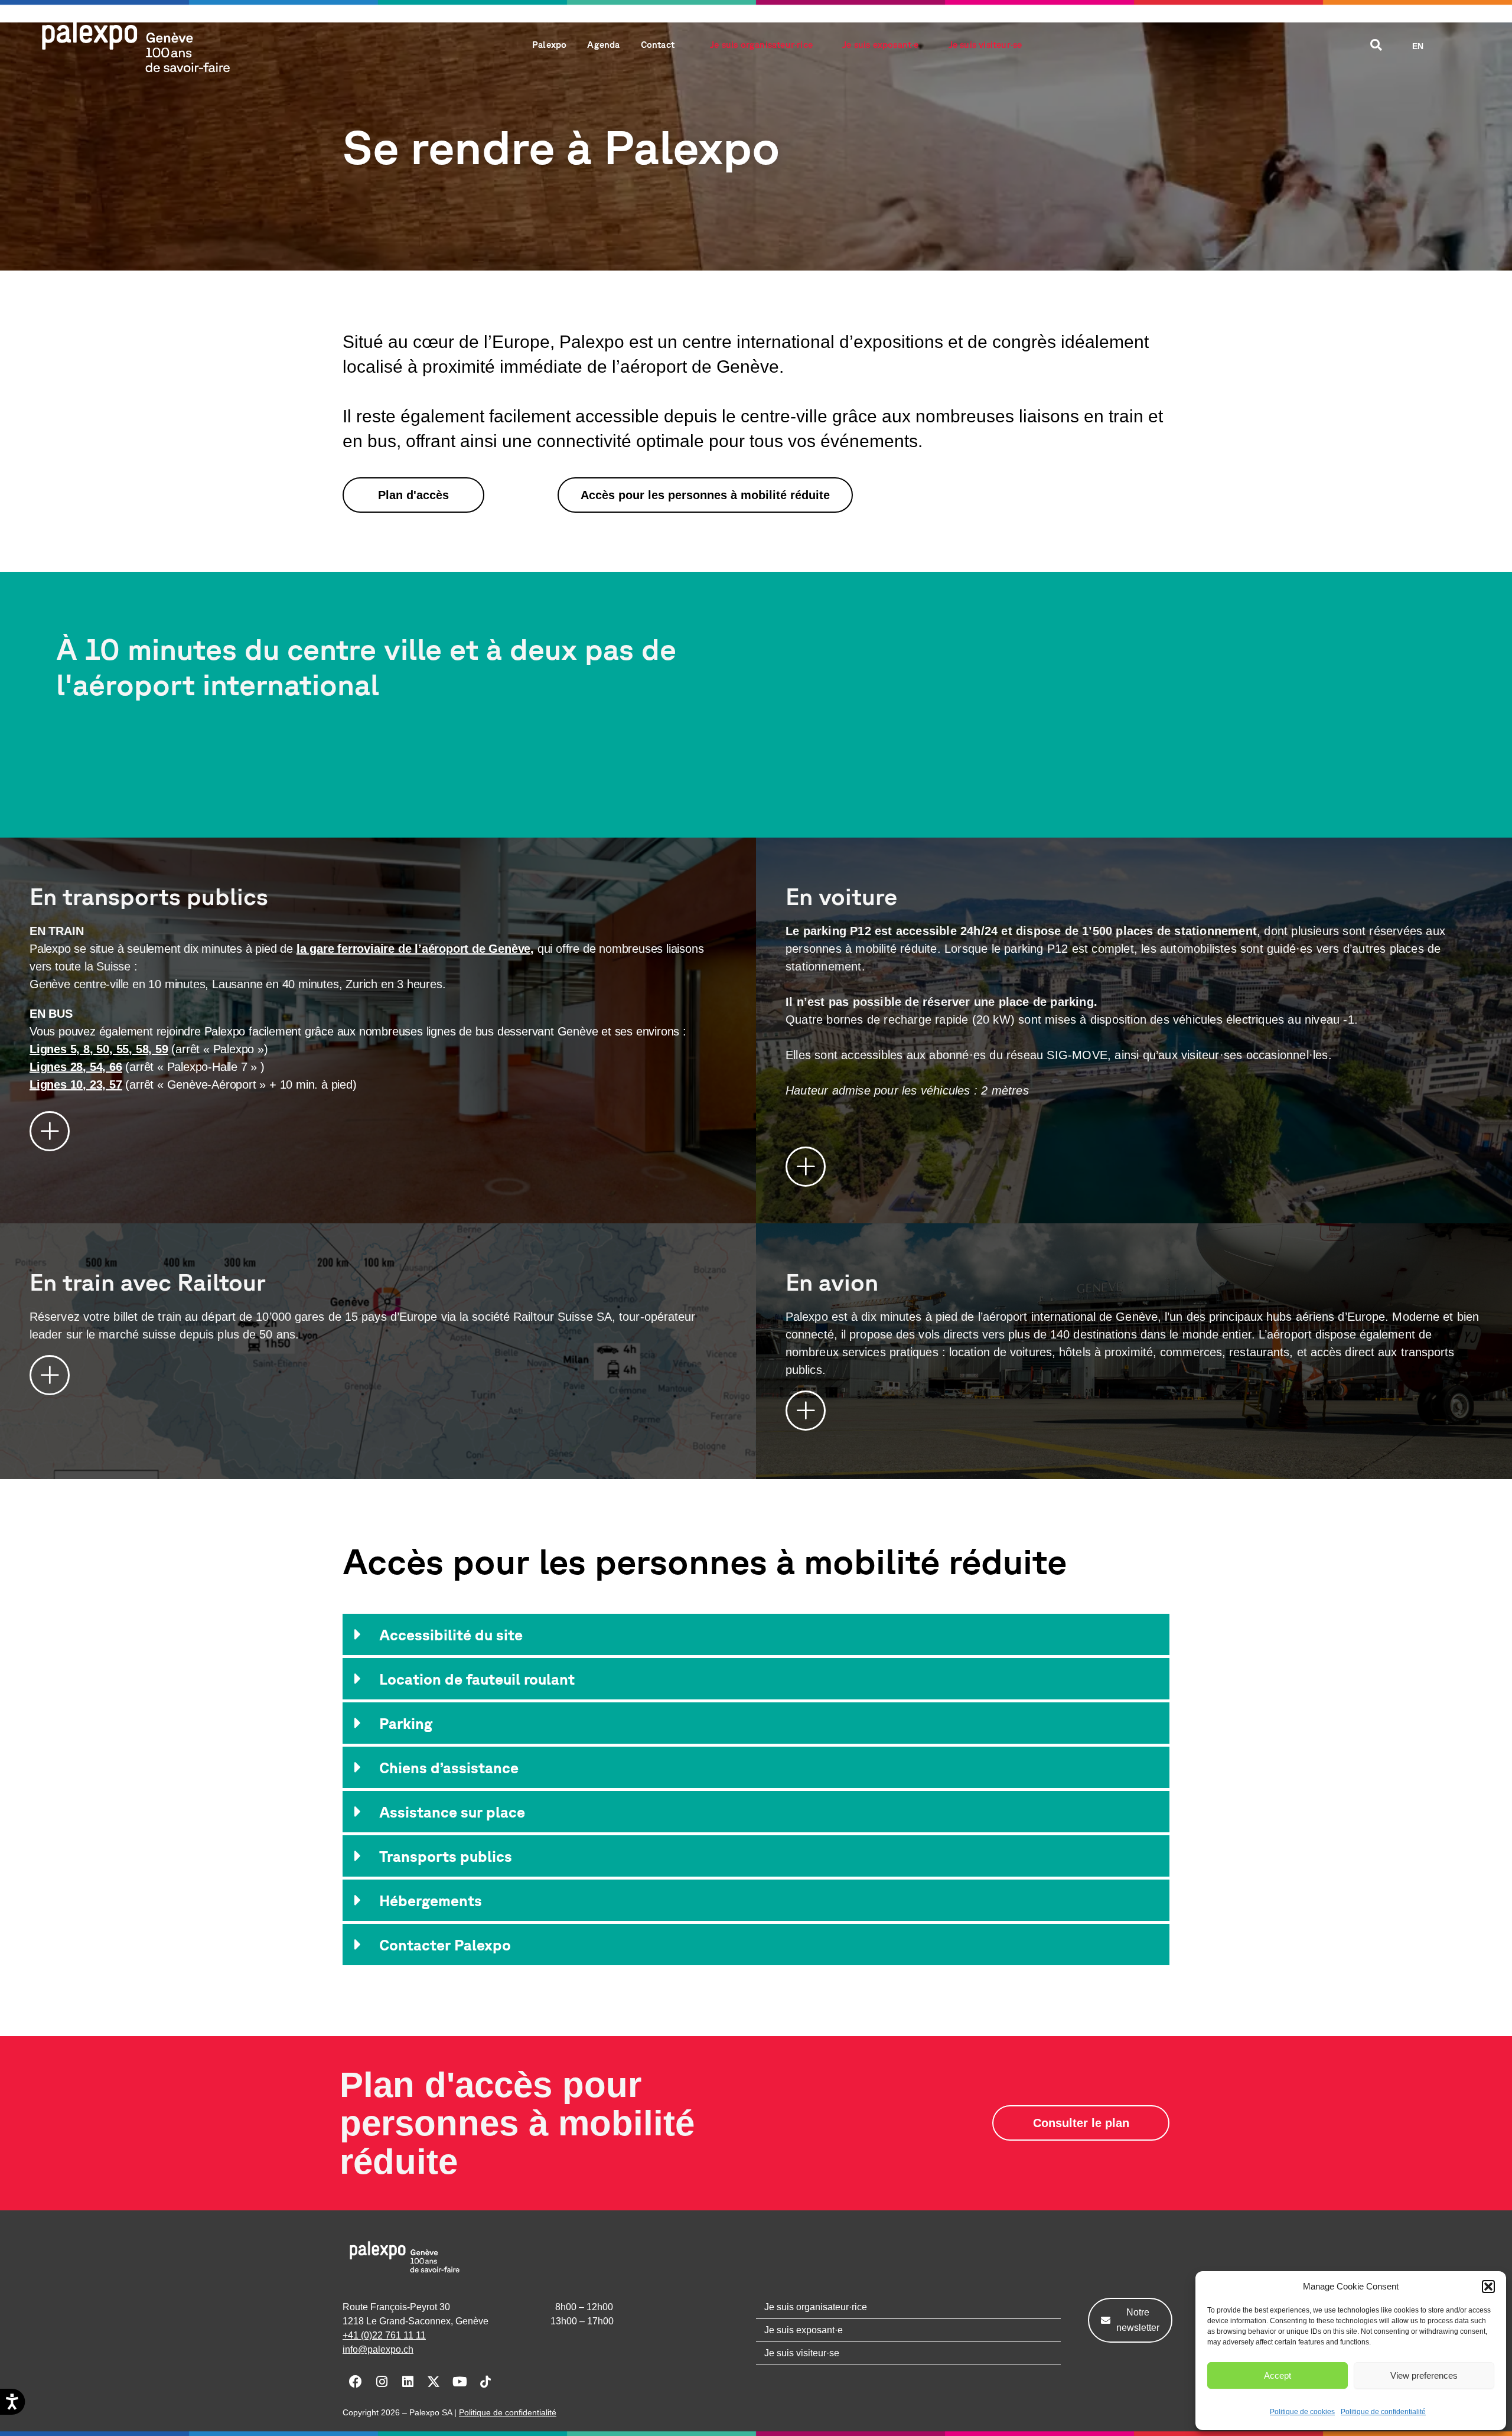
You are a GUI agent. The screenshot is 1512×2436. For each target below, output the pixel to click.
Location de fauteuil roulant (477, 1679)
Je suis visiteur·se (985, 45)
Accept (1278, 2375)
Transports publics (446, 1856)
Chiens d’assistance (449, 1768)
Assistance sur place (452, 1812)
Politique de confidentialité (1383, 2412)
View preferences (1424, 2375)
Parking (406, 1723)
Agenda (603, 45)
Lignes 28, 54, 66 (76, 1067)
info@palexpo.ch (378, 2349)
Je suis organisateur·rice (761, 45)
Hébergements (431, 1901)
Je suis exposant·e (881, 45)
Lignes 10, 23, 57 (76, 1085)
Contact (658, 45)
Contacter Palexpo (445, 1945)
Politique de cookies (1302, 2412)
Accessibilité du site (451, 1635)
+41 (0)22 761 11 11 (384, 2335)
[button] (1488, 2287)
